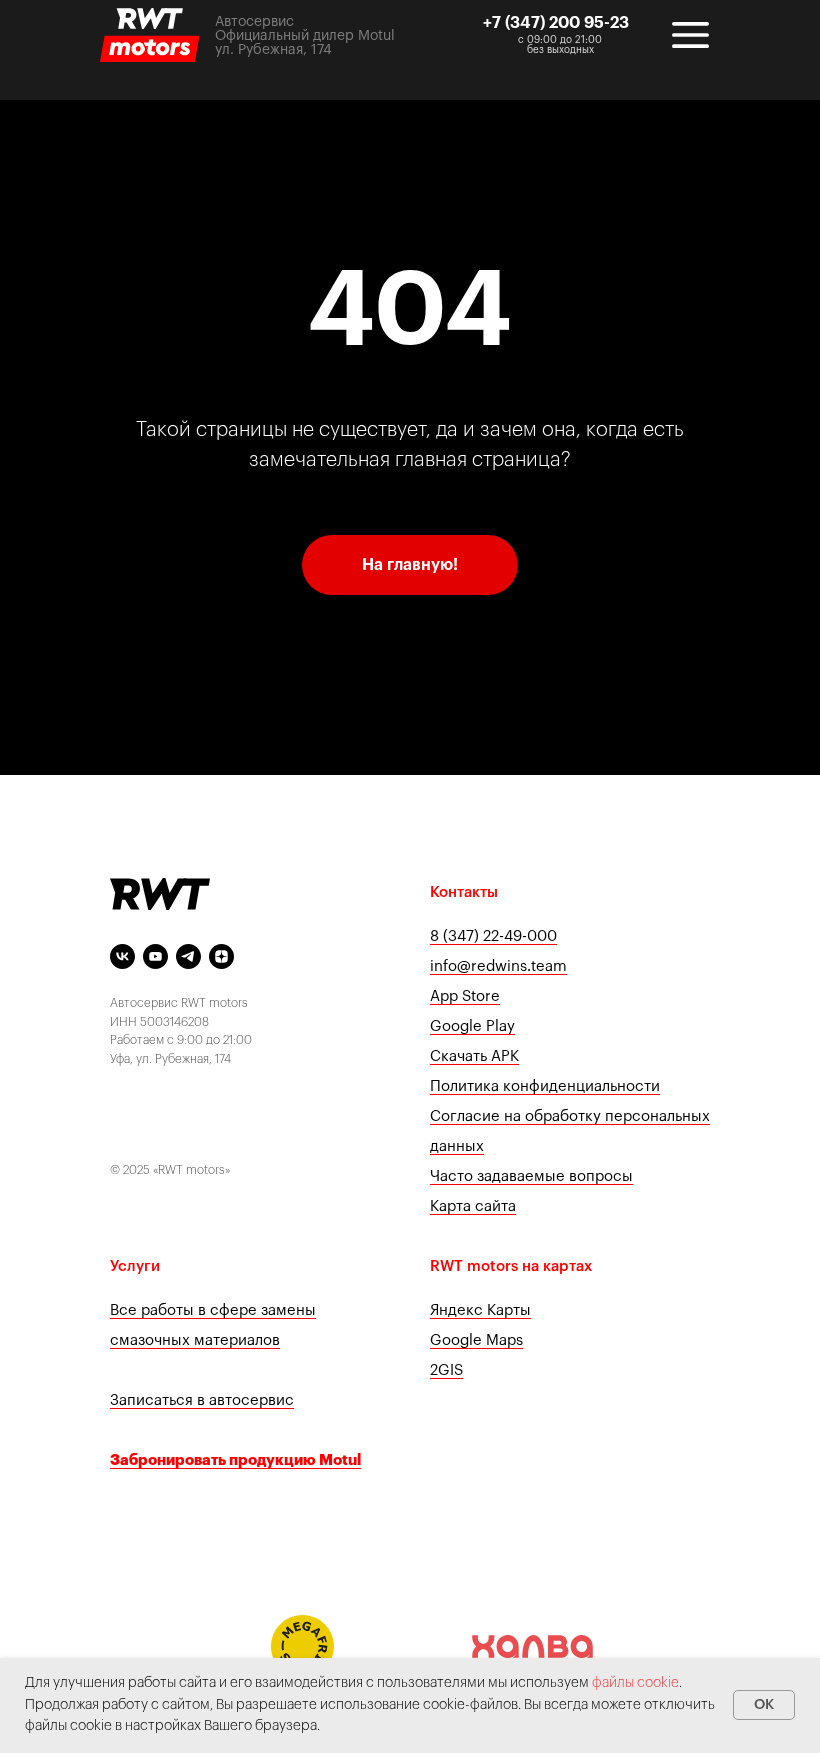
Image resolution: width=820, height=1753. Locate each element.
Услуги (135, 1266)
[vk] (122, 956)
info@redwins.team (498, 966)
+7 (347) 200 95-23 (556, 23)
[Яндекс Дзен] (221, 956)
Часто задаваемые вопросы (531, 1176)
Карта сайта (473, 1206)
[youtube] (155, 956)
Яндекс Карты (480, 1310)
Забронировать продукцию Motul (235, 1460)
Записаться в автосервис (202, 1400)
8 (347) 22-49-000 (493, 936)
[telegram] (188, 956)
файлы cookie (635, 1683)
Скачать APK (474, 1056)
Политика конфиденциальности (545, 1086)
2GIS (446, 1370)
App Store (465, 996)
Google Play (472, 1026)
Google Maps (476, 1340)
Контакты (464, 892)
